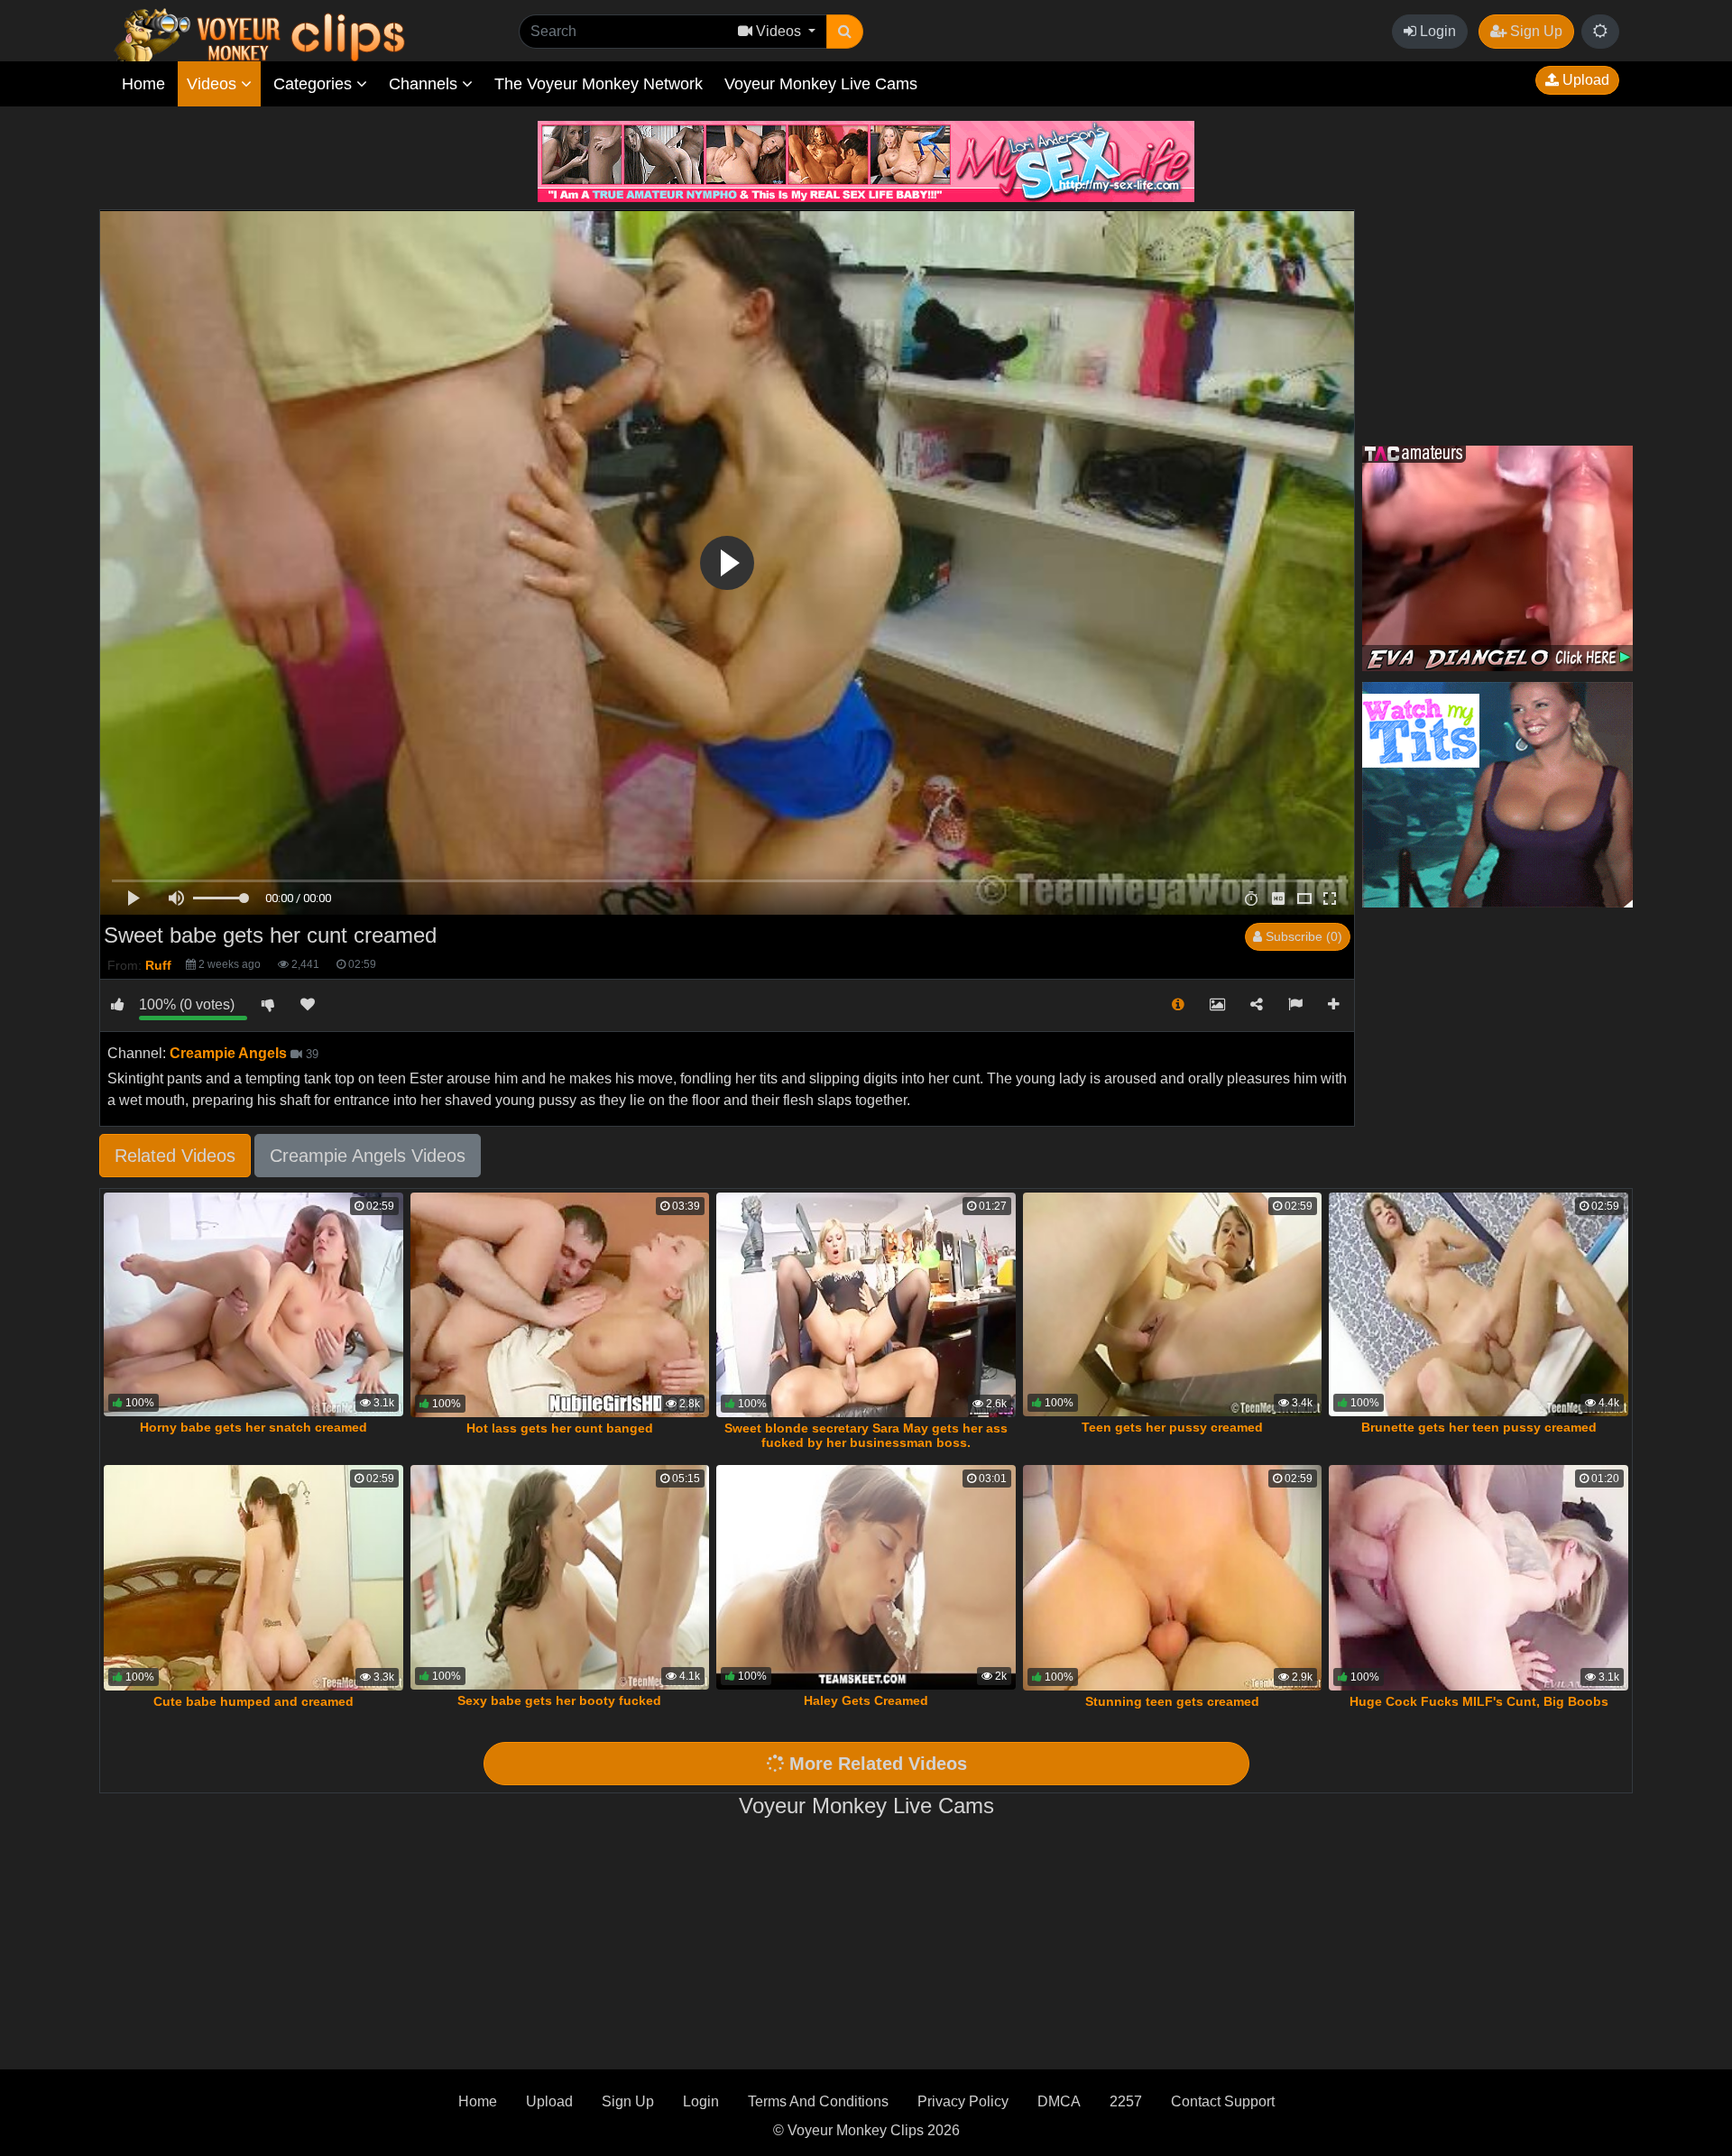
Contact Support (1223, 2101)
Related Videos (175, 1156)
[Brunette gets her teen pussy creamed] (1479, 1305)
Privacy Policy (963, 2101)
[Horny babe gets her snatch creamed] (253, 1305)
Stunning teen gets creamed (1172, 1701)
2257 (1126, 2101)
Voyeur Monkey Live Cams (821, 84)
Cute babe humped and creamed (253, 1701)
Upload (1584, 80)
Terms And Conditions (818, 2101)
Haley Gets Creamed (866, 1700)
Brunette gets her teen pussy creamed (1479, 1427)
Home (143, 84)
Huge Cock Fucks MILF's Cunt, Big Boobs (1479, 1701)
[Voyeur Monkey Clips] (294, 33)
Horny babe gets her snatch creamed (253, 1427)
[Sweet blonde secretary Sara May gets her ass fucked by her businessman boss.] (866, 1305)
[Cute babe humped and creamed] (253, 1578)
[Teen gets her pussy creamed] (1173, 1305)
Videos (214, 84)
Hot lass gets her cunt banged (560, 1428)
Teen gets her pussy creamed (1172, 1427)
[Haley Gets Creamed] (866, 1577)
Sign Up (1534, 31)
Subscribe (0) (1302, 936)
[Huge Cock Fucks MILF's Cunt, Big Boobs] (1479, 1578)
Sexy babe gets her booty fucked (559, 1700)
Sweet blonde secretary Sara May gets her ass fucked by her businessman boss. (866, 1435)
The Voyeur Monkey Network (599, 84)
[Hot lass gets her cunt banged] (560, 1305)
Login (1436, 31)
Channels (425, 84)
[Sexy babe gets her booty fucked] (560, 1577)
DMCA (1059, 2101)
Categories (315, 84)
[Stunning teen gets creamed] (1173, 1578)
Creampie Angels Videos (368, 1156)
